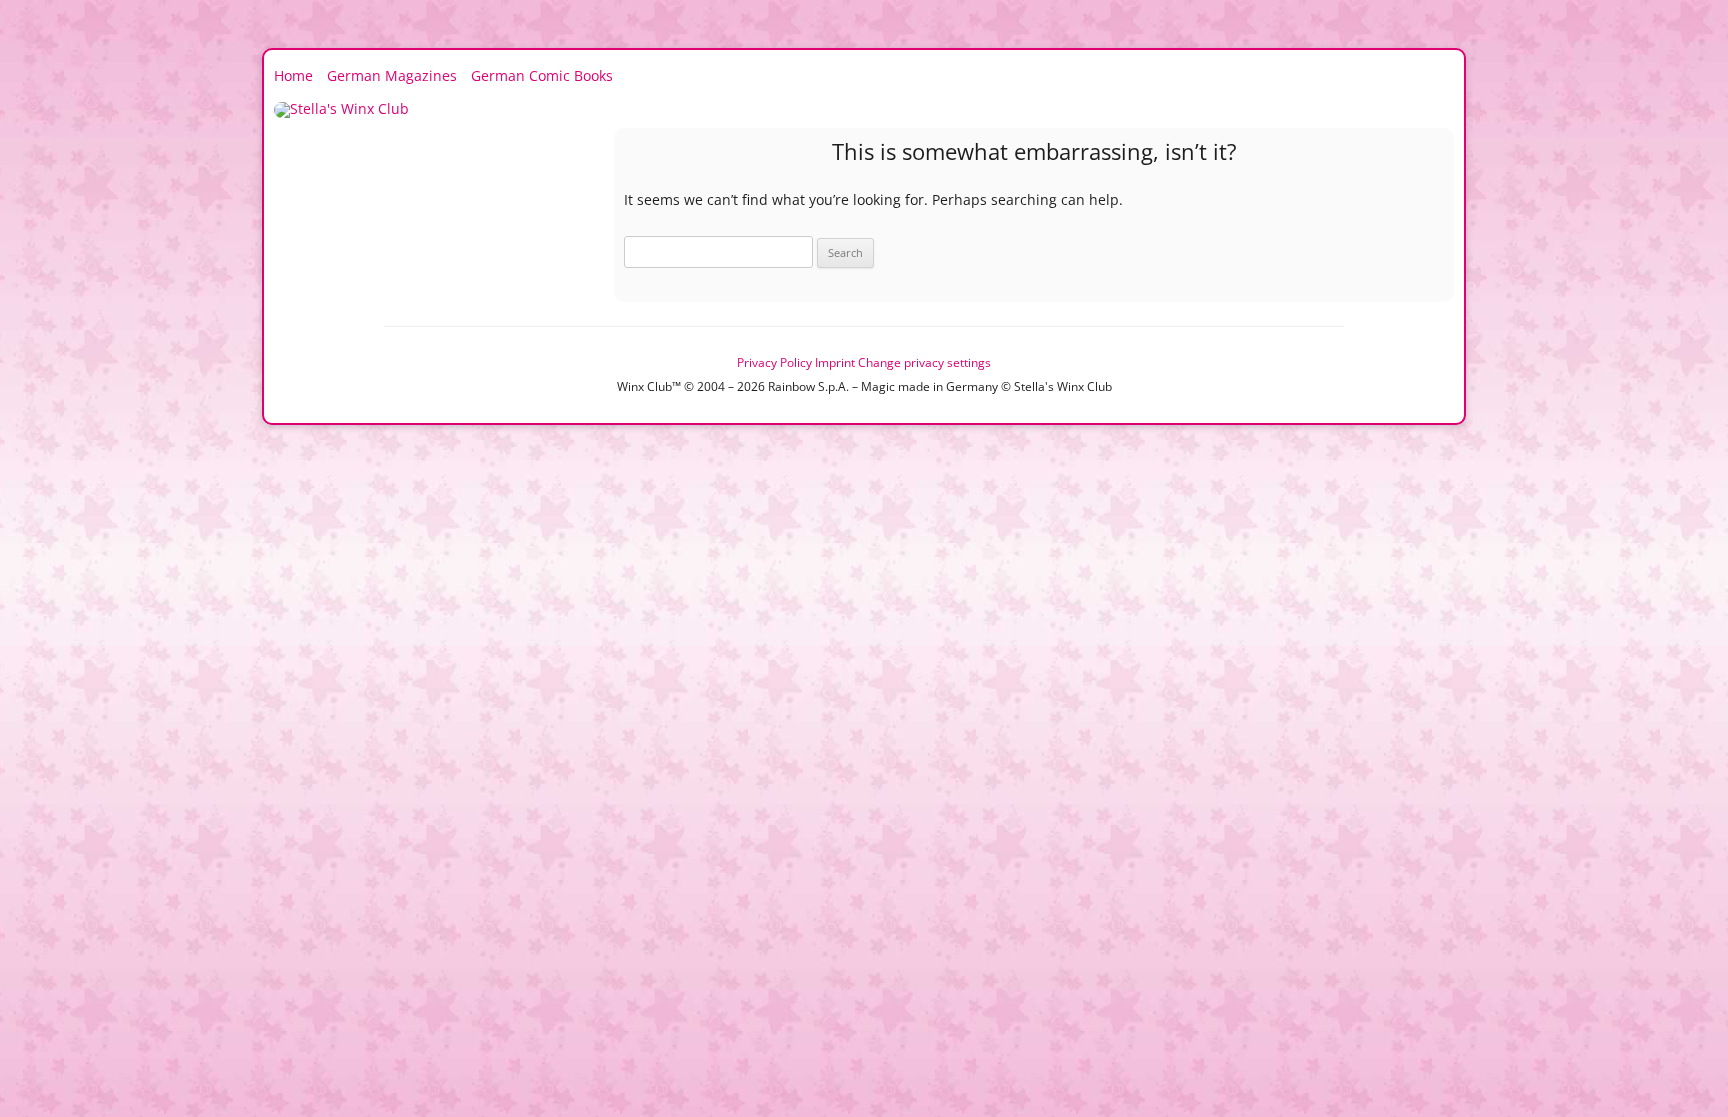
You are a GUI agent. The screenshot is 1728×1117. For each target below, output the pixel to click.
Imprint (835, 362)
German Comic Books (542, 75)
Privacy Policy (774, 362)
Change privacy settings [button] (924, 362)
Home (293, 75)
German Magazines (392, 75)
